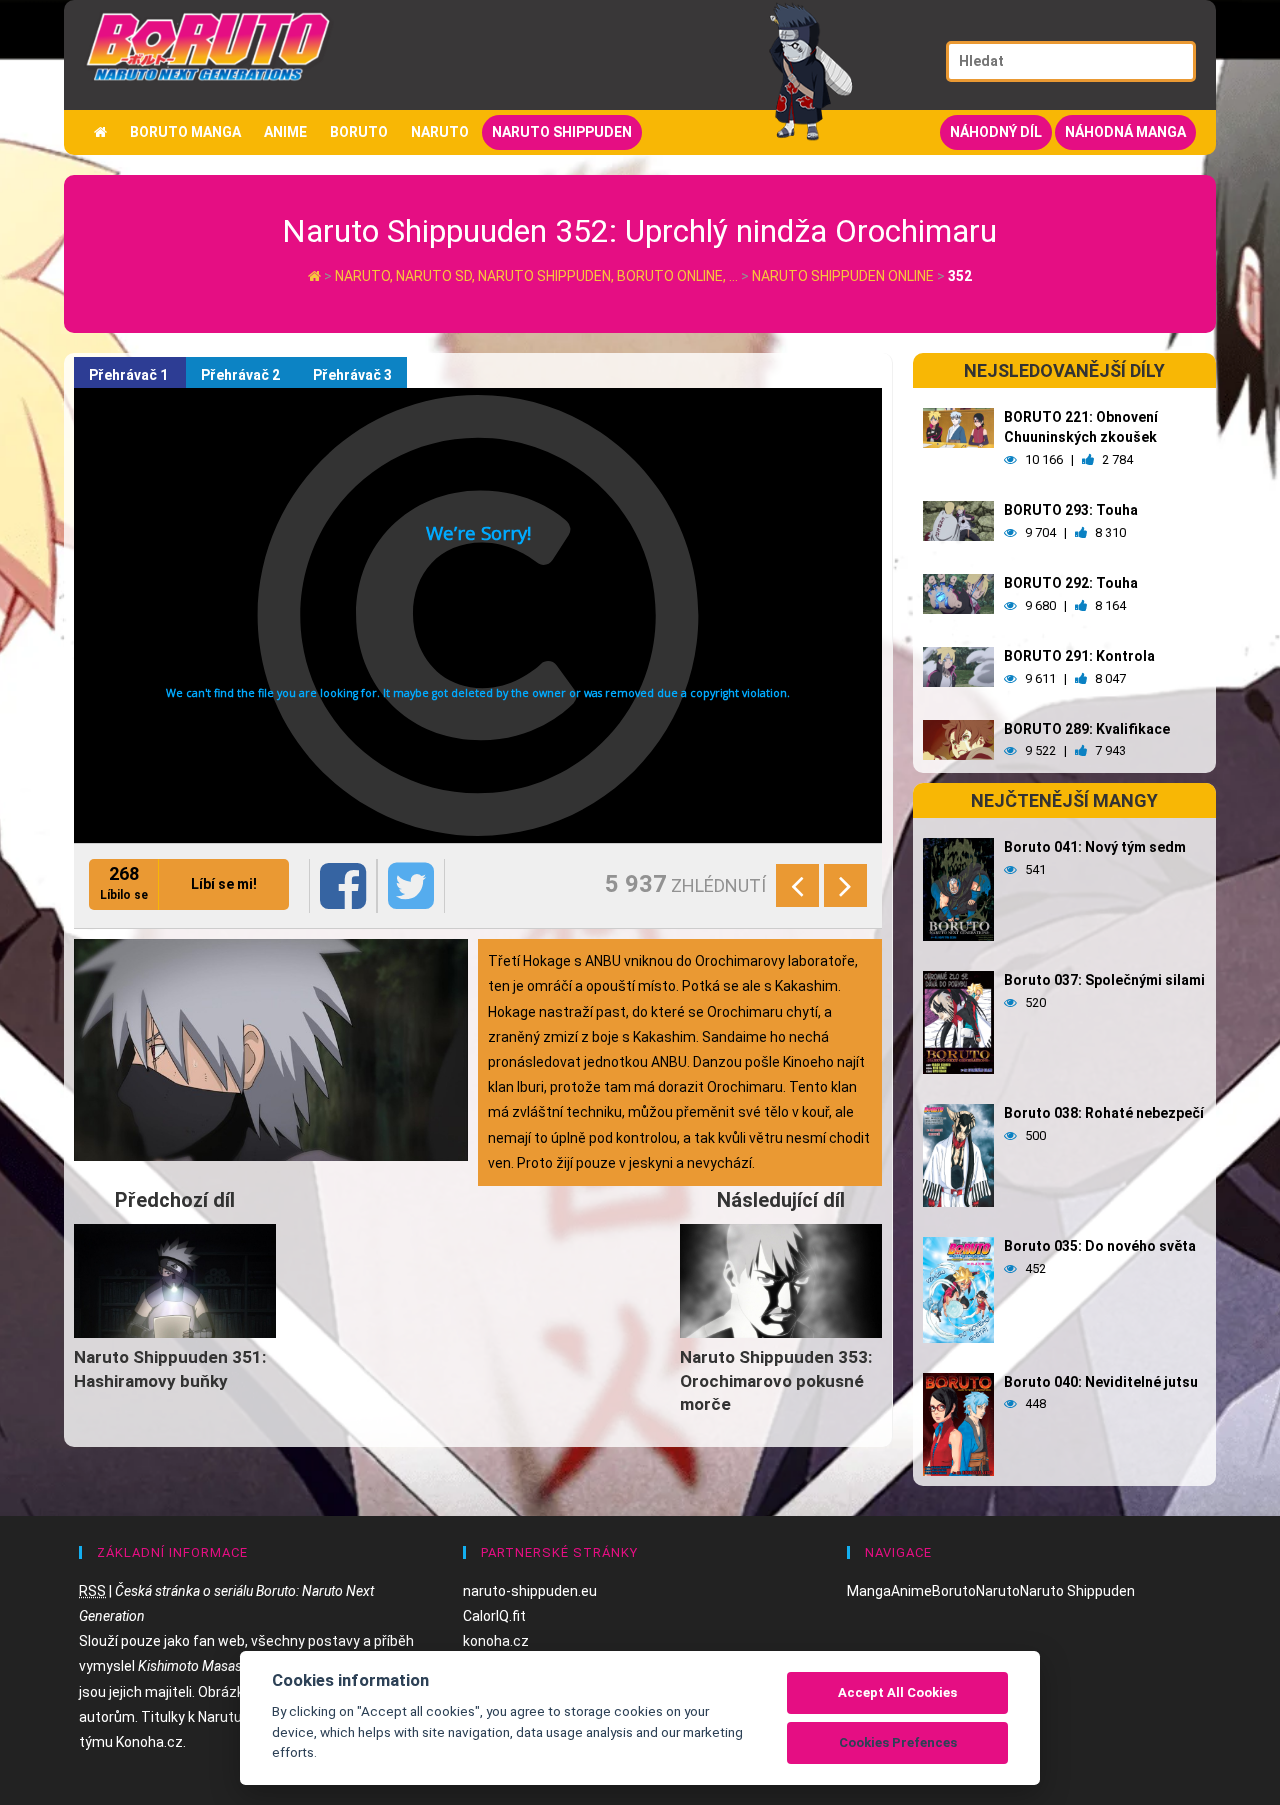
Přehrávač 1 (130, 375)
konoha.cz (496, 1641)
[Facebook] (343, 886)
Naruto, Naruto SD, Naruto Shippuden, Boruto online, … (538, 276)
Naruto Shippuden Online (843, 276)
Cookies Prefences (898, 1742)
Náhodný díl (996, 132)
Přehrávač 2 (242, 375)
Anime (285, 132)
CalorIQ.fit (494, 1616)
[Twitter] (411, 886)
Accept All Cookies (897, 1692)
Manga (869, 1591)
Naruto (440, 132)
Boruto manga (185, 132)
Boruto (359, 132)
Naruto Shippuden (562, 132)
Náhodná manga (1125, 132)
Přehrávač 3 (352, 375)
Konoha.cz (149, 1742)
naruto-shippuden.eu (530, 1591)
